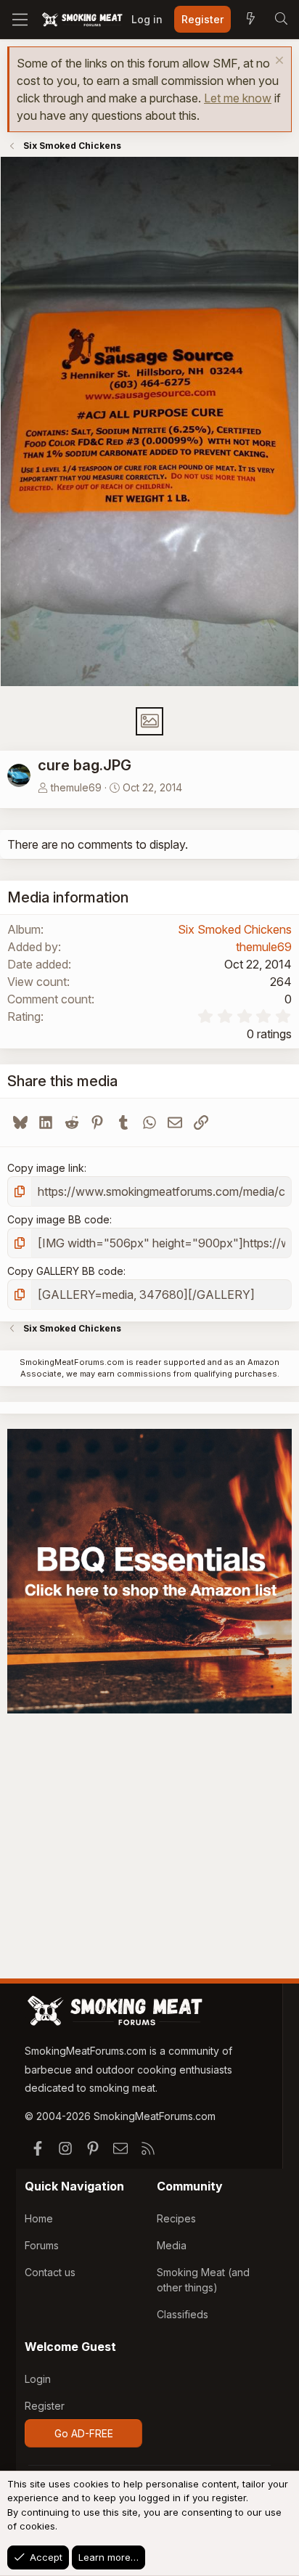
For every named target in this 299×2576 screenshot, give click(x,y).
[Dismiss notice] (278, 62)
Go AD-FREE (84, 2433)
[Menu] (20, 20)
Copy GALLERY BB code (65, 1271)
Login (38, 2379)
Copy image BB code (58, 1219)
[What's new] (250, 20)
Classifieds (183, 2314)
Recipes (176, 2218)
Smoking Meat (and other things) (203, 2280)
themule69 (76, 787)
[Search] (281, 20)
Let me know (238, 98)
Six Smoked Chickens (235, 929)
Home (39, 2218)
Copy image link (46, 1168)
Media (172, 2245)
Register (45, 2406)
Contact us (50, 2272)
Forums (42, 2245)
